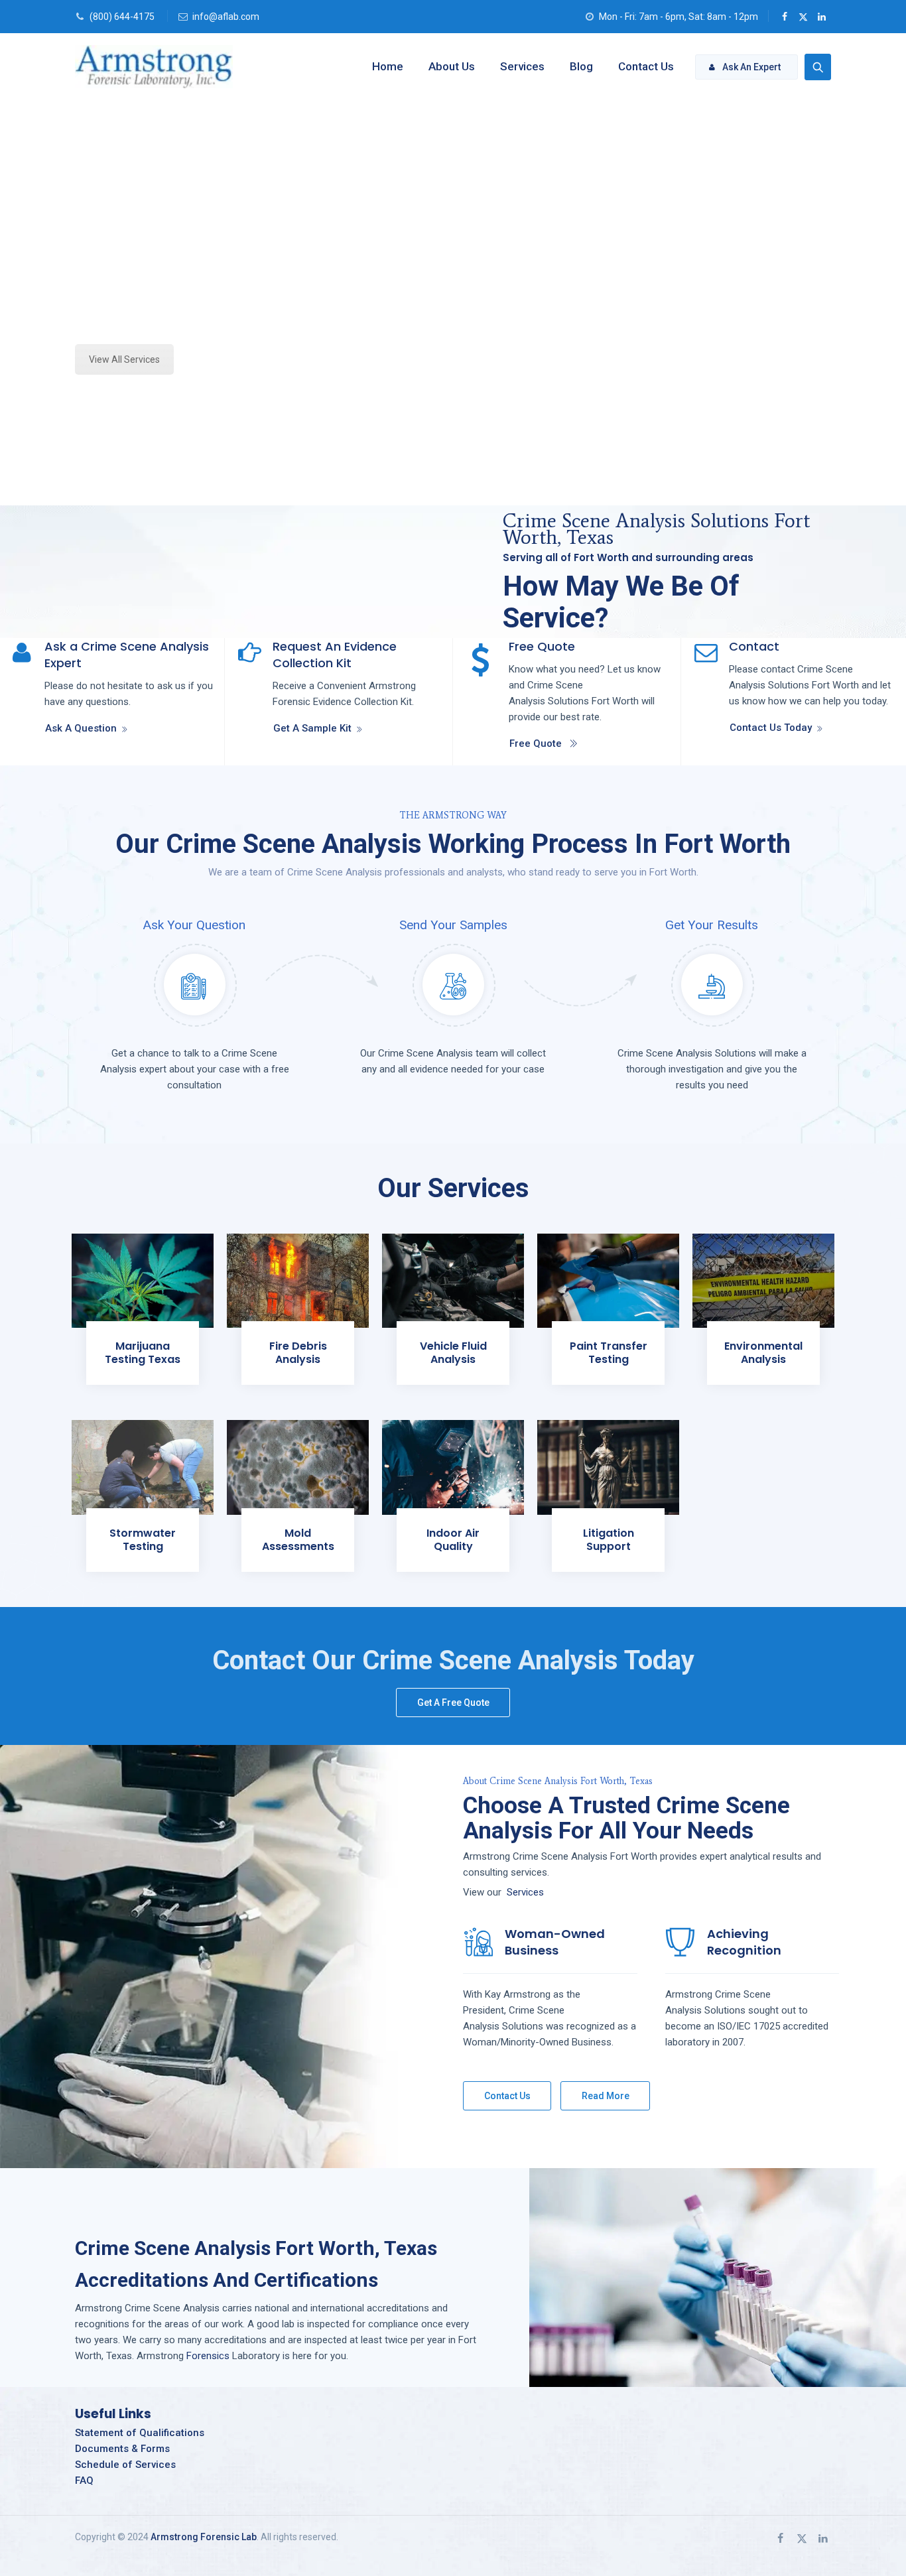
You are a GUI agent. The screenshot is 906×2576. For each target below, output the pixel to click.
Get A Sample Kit (312, 728)
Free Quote (536, 743)
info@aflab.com (226, 17)
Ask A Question (81, 728)
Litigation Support (609, 1540)
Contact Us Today (771, 728)
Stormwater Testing (143, 1540)
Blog (581, 66)
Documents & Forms (122, 2449)
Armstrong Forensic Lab (204, 2537)
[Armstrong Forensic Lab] (154, 66)
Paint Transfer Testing (609, 1353)
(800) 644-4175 (122, 17)
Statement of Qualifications (140, 2433)
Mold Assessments (298, 1540)
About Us (452, 66)
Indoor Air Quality (453, 1540)
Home (388, 66)
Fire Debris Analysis (298, 1353)
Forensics (208, 2356)
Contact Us (646, 66)
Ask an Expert (751, 67)
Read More (606, 2096)
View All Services (124, 359)
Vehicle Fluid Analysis (453, 1353)
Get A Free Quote (453, 1703)
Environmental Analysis (763, 1353)
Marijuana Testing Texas (143, 1353)
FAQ (84, 2480)
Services (522, 66)
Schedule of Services (125, 2465)
